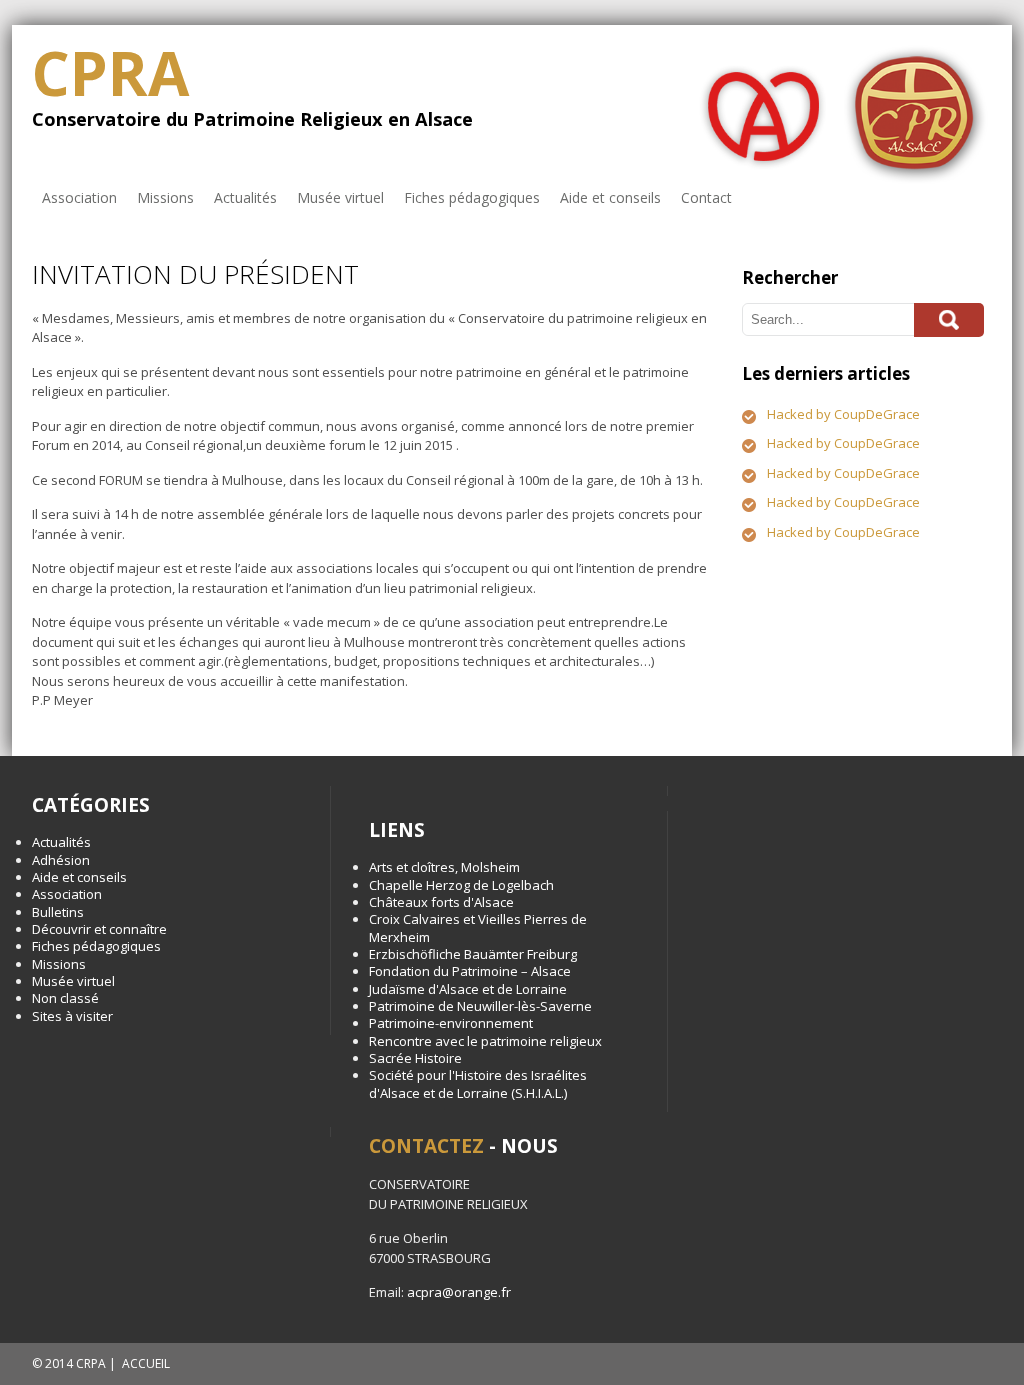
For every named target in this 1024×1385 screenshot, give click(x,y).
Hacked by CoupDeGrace (843, 414)
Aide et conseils (610, 197)
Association (79, 197)
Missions (165, 197)
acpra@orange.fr (459, 1292)
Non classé (65, 998)
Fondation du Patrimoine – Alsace (470, 971)
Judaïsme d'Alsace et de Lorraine (468, 989)
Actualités (245, 197)
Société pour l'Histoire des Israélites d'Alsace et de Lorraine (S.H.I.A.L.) (478, 1083)
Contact (706, 197)
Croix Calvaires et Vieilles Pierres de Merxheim (478, 927)
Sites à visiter (72, 1016)
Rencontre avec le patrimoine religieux (485, 1041)
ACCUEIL (146, 1363)
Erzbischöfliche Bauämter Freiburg (473, 954)
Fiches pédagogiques (472, 197)
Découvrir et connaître (99, 929)
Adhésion (61, 860)
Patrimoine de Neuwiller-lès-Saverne (480, 1006)
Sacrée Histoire (415, 1058)
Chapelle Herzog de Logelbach (461, 885)
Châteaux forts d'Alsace (441, 902)
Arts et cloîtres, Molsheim (444, 867)
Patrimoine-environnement (451, 1023)
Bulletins (58, 912)
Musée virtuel (340, 197)
